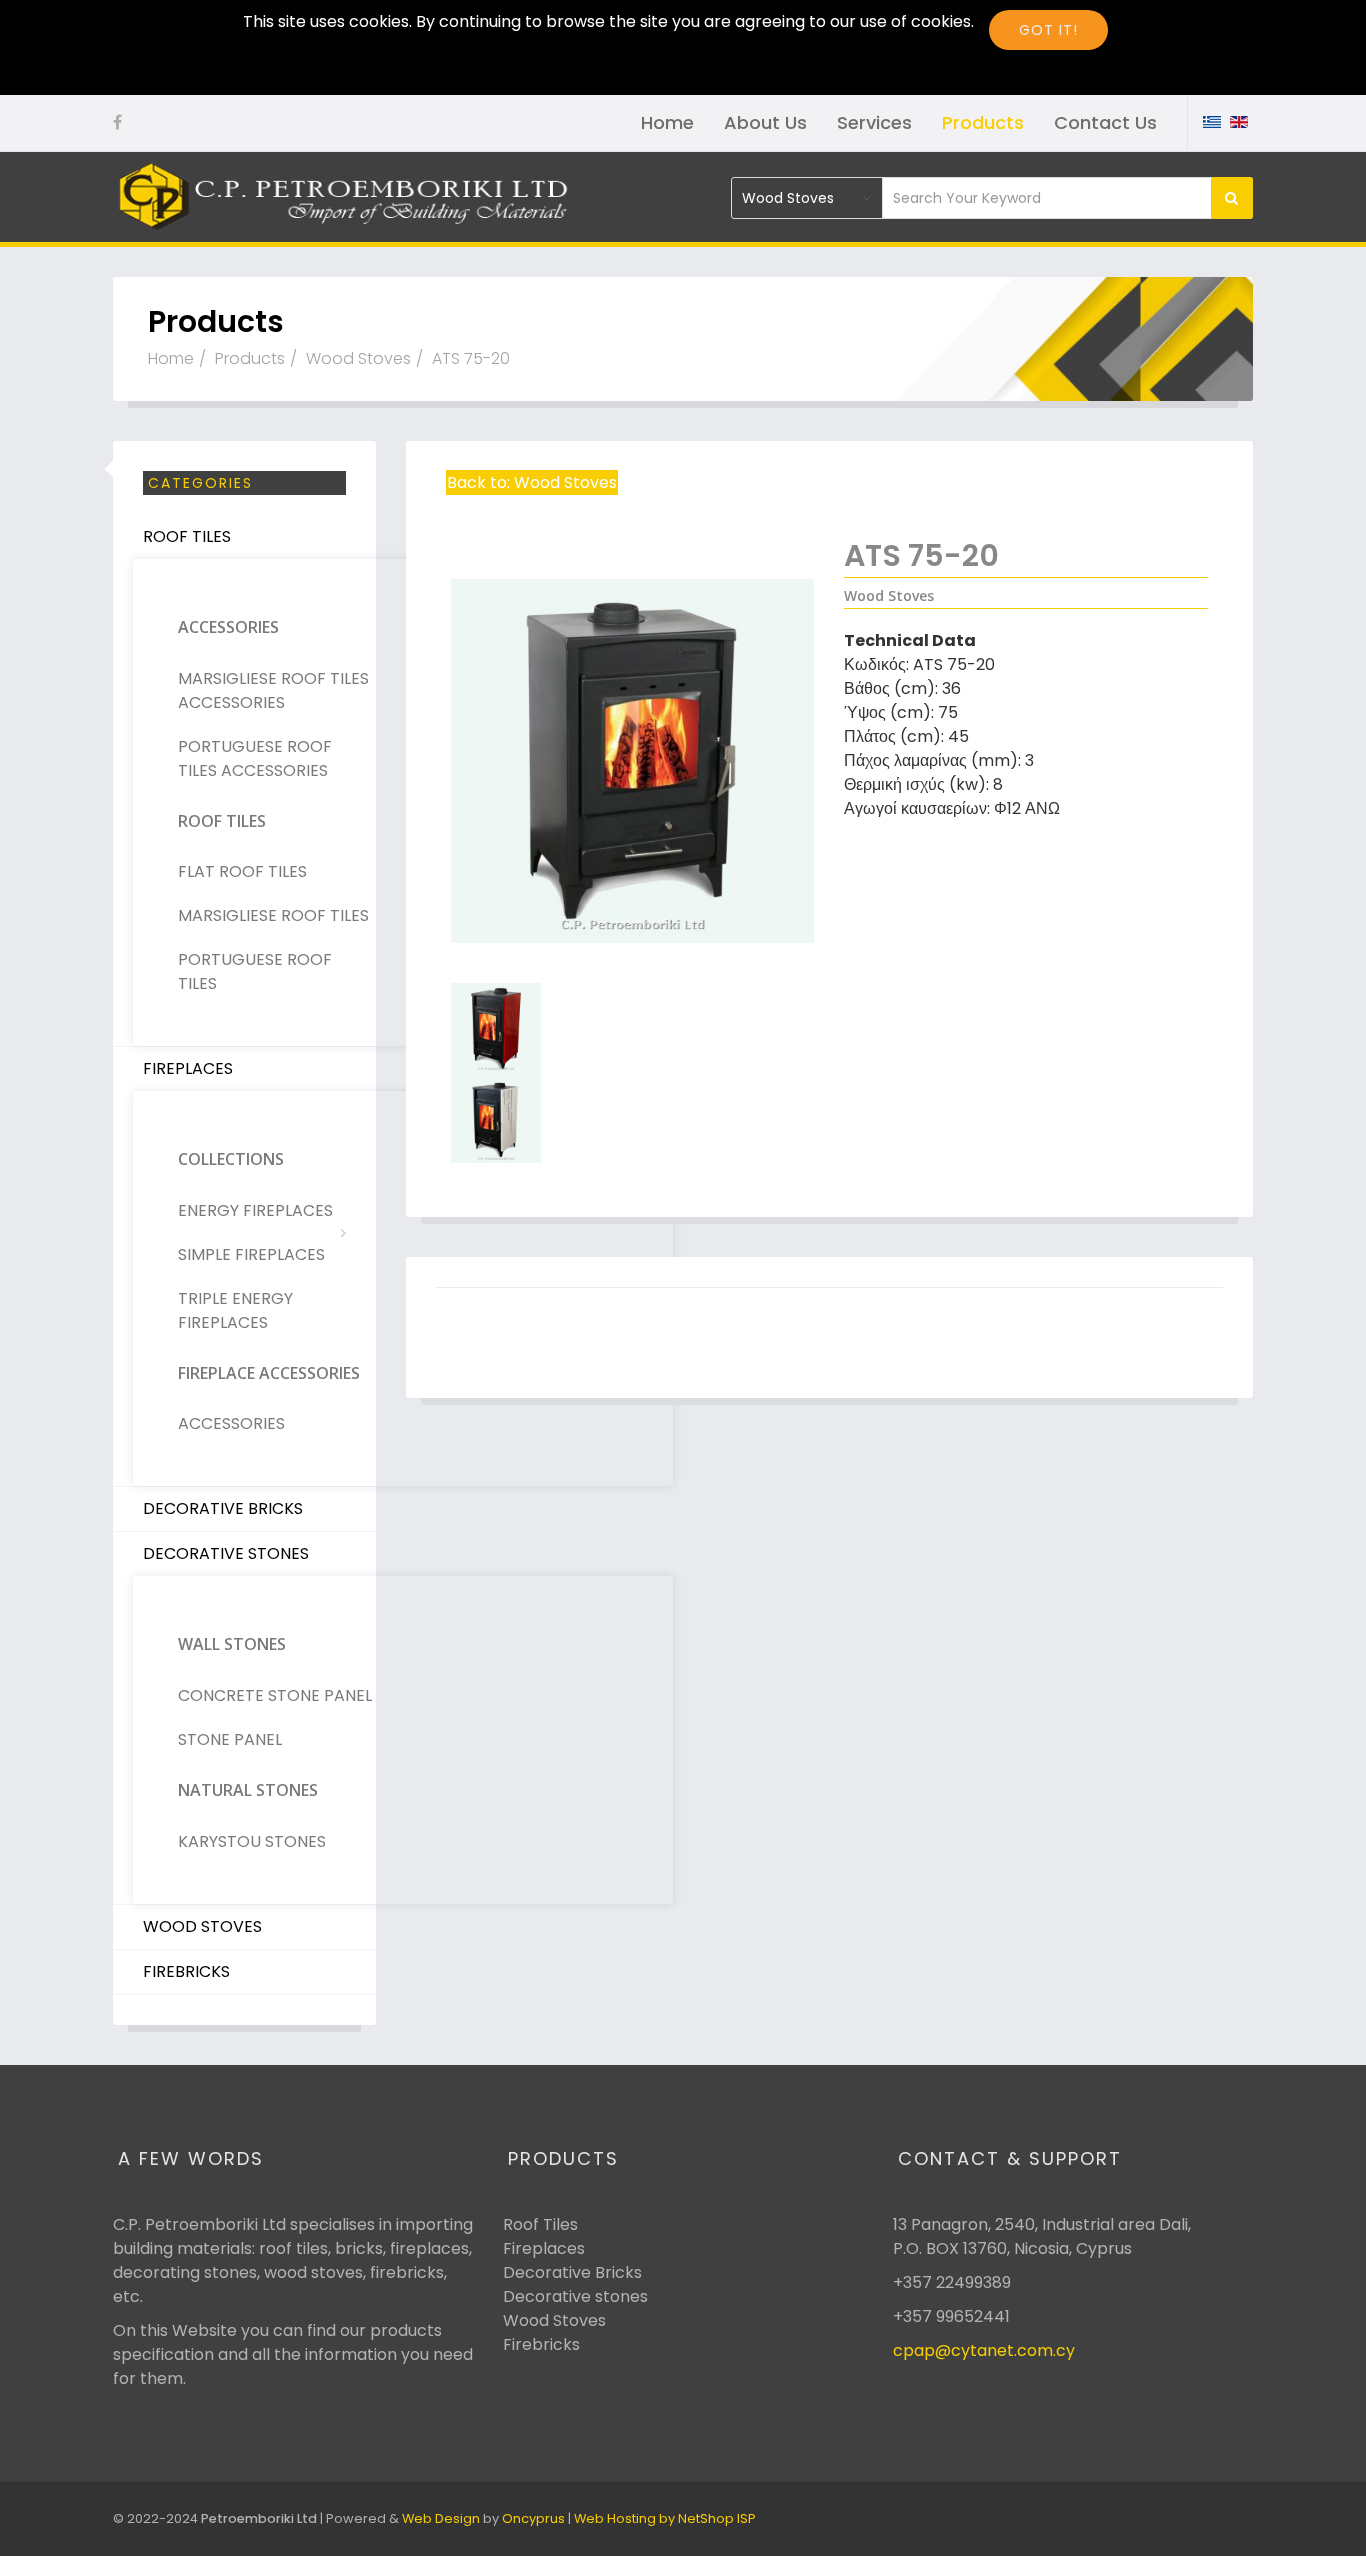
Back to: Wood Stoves (532, 482)
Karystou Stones (252, 1841)
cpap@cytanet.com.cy (984, 2350)
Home (667, 122)
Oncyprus (533, 2518)
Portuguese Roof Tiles (255, 971)
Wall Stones (232, 1644)
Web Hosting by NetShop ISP (665, 2518)
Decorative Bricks (223, 1508)
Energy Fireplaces (255, 1210)
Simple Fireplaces (251, 1254)
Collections (231, 1159)
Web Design (441, 2518)
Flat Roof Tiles (242, 871)
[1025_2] (633, 1028)
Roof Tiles (187, 536)
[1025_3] (633, 1118)
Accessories (228, 627)
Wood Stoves (358, 358)
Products (983, 122)
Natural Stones (248, 1790)
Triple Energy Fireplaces (235, 1310)
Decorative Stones (226, 1553)
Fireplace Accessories (269, 1373)
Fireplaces (188, 1068)
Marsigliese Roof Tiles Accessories (273, 690)
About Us (765, 122)
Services (874, 122)
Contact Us (1105, 122)
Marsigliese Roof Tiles (273, 915)
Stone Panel (230, 1739)
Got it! (1048, 30)
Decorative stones (575, 2296)
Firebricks (186, 1971)
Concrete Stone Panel (275, 1695)
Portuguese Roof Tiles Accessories (255, 758)
